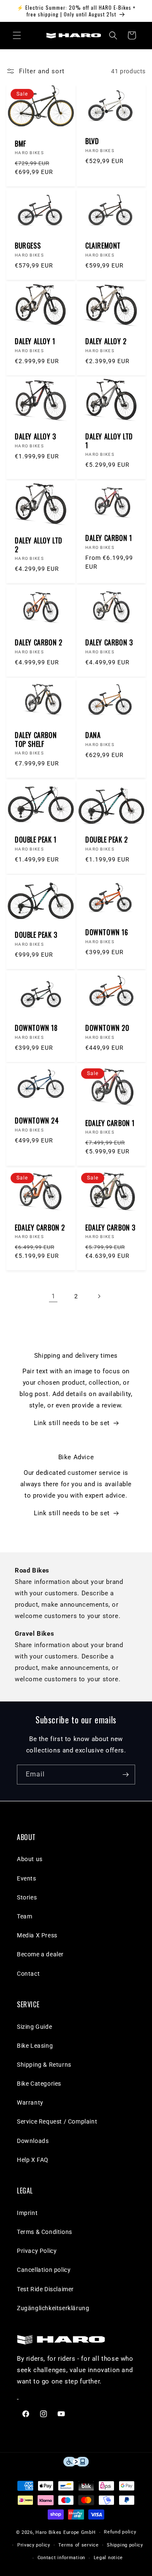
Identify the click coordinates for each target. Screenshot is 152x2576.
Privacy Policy (37, 2251)
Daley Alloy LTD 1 (109, 441)
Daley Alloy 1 (35, 341)
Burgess (28, 246)
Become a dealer (40, 1954)
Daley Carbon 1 (109, 538)
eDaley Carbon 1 (110, 1123)
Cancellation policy (44, 2270)
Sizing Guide (34, 2027)
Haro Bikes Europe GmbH (65, 2532)
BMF (20, 144)
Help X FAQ (33, 2160)
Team (24, 1916)
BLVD (92, 141)
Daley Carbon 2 (38, 643)
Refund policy (120, 2532)
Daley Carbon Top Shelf (36, 740)
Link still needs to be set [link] (72, 1423)
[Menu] (17, 35)
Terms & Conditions (45, 2232)
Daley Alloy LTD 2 (39, 545)
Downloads (33, 2141)
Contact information (61, 2558)
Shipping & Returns (44, 2065)
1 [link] (53, 1296)
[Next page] (99, 1296)
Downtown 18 (36, 1028)
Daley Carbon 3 (109, 643)
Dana (93, 735)
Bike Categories (39, 2084)
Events (27, 1878)
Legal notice (108, 2558)
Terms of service (78, 2545)
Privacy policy (34, 2545)
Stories (27, 1897)
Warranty (30, 2103)
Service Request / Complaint (57, 2121)
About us (30, 1859)
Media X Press (37, 1935)
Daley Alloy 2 (106, 341)
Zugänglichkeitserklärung (53, 2308)
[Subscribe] (125, 1775)
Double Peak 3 (36, 935)
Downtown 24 (37, 1121)
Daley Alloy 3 (35, 437)
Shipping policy (125, 2545)
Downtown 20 (107, 1028)
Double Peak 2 (107, 840)
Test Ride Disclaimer (45, 2289)
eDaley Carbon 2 (40, 1228)
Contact (28, 1974)
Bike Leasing (35, 2046)
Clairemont (103, 246)
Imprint (27, 2213)
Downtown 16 (107, 932)
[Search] (113, 35)
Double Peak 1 (36, 840)
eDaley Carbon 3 (110, 1228)
